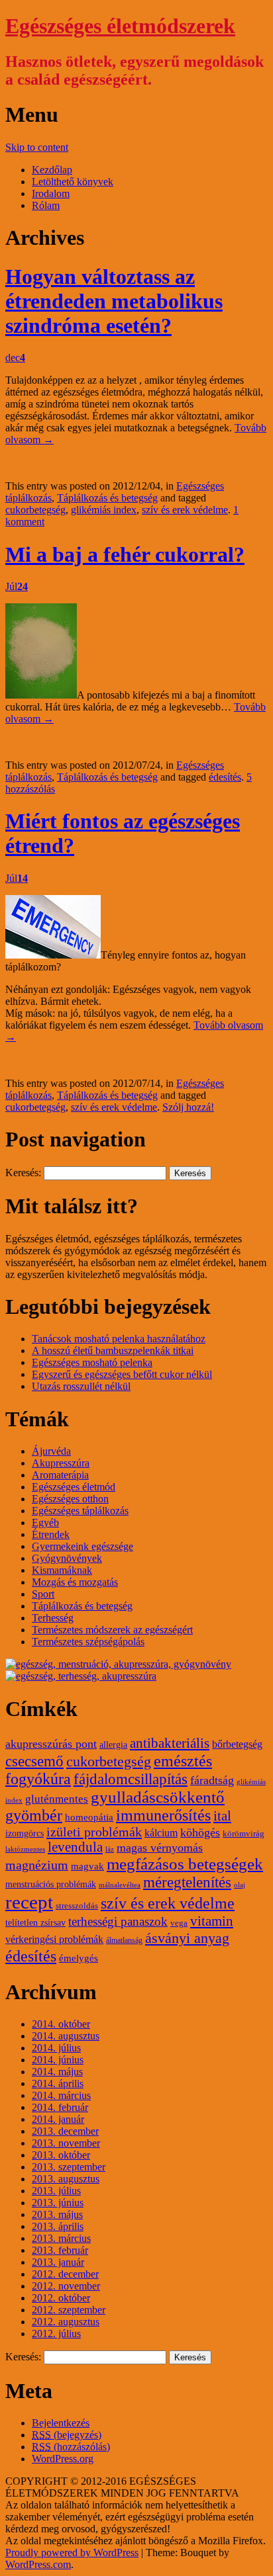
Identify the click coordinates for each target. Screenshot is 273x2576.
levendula (75, 1847)
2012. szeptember (69, 2310)
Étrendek (51, 1534)
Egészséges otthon (70, 1499)
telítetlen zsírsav (35, 1923)
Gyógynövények (67, 1558)
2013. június (58, 2203)
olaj (240, 1885)
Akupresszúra (61, 1463)
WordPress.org (63, 2459)
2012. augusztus (66, 2322)
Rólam (46, 205)
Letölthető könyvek (73, 182)
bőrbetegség (237, 1744)
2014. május (57, 2072)
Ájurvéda (51, 1451)
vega (179, 1923)
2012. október (61, 2298)
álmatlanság (124, 1940)
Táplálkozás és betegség (107, 498)
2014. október (61, 2024)
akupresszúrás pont (51, 1744)
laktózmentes (25, 1849)
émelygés (79, 1958)
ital (222, 1816)
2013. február (60, 2250)
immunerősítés (163, 1815)
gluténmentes (57, 1799)
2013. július (56, 2191)
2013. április (58, 2226)
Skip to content (37, 147)
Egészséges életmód (74, 1487)
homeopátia (89, 1817)
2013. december (65, 2131)
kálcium (161, 1833)
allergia (113, 1745)
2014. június (58, 2060)
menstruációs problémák (51, 1884)
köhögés (200, 1832)
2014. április (58, 2083)
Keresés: (23, 1173)
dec (15, 358)
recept (29, 1902)
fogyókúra (38, 1779)
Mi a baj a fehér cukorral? (125, 554)
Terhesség (53, 1618)
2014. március (61, 2095)
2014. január (58, 2119)
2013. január (58, 2262)
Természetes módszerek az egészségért (112, 1630)
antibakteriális (170, 1743)
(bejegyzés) (67, 2435)
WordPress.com (38, 2564)
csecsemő (34, 1761)
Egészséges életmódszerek (120, 26)
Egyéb (45, 1523)
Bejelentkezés (61, 2423)
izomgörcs (25, 1833)
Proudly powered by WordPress (72, 2553)
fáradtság (212, 1780)
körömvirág (244, 1834)
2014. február (60, 2107)
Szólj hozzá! (188, 1107)
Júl (17, 586)
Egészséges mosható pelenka (92, 1362)
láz (110, 1849)
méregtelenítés (187, 1882)
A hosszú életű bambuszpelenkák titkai (113, 1351)
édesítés (225, 777)
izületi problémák (94, 1832)
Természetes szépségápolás (88, 1642)
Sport (43, 1594)
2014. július (56, 2048)
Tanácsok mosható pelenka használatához (119, 1339)
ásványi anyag (187, 1938)
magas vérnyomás (160, 1848)
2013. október (61, 2155)
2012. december (65, 2274)
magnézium (37, 1865)
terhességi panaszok (118, 1921)
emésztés (183, 1761)
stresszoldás (77, 1906)
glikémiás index (104, 510)
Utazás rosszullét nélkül (81, 1386)
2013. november (66, 2143)
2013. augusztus (66, 2179)
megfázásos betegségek (185, 1864)
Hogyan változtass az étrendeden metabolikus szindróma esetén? (114, 301)
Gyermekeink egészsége (82, 1546)
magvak (87, 1866)
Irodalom (51, 193)
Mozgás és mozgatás (75, 1582)
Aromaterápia (60, 1475)
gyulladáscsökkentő (158, 1797)
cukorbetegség (35, 510)
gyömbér (34, 1815)
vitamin (212, 1921)
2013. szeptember (69, 2167)
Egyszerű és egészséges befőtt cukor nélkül (122, 1374)
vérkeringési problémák (54, 1940)
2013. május (57, 2214)
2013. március (61, 2238)
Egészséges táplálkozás (80, 1511)
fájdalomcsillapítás (131, 1779)
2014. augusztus (66, 2036)
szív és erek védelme (185, 510)
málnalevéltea (120, 1885)
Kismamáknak (62, 1570)
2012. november (66, 2286)
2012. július (56, 2334)
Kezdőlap (52, 170)
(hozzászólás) (71, 2447)
